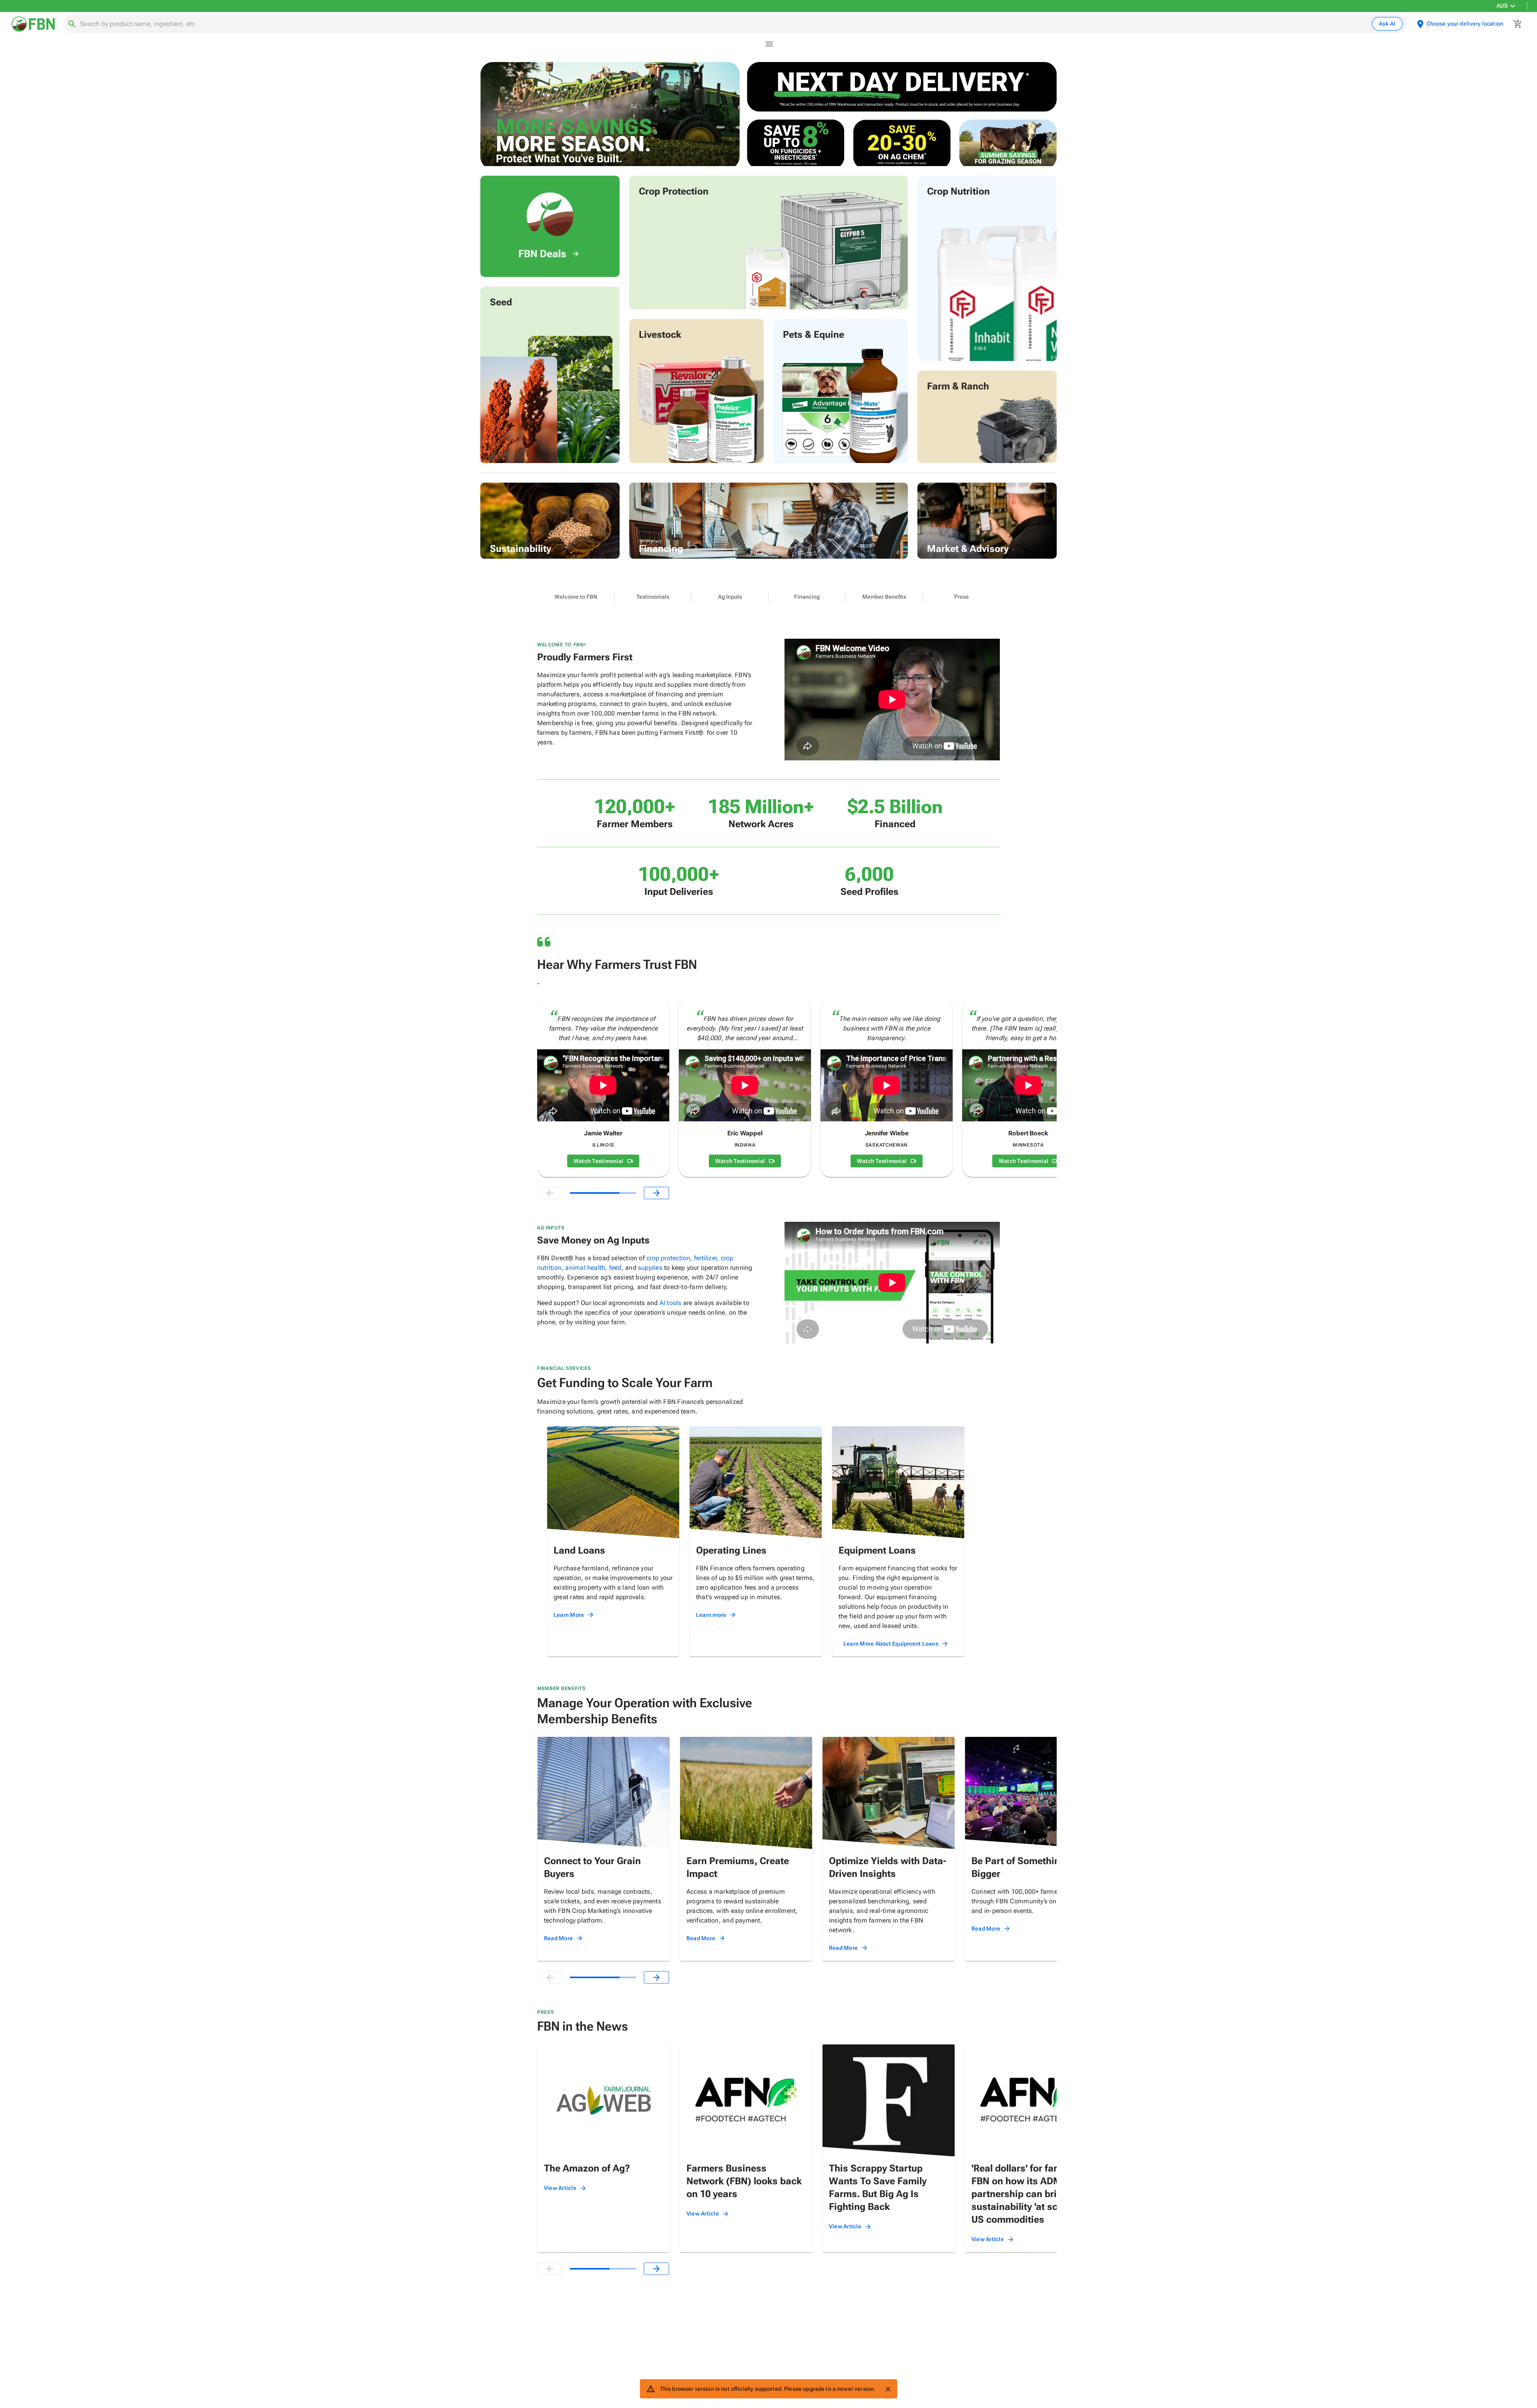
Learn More (569, 1615)
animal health (585, 1268)
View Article (560, 2188)
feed (615, 1268)
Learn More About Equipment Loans (891, 1644)
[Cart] (1518, 24)
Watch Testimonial (598, 1161)
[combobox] (724, 24)
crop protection (668, 1258)
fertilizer (705, 1258)
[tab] (576, 597)
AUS (1502, 6)
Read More (558, 1938)
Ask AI (1387, 24)
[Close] (888, 2389)
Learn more (711, 1615)
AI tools (671, 1303)
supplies (650, 1268)
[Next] (656, 1193)
